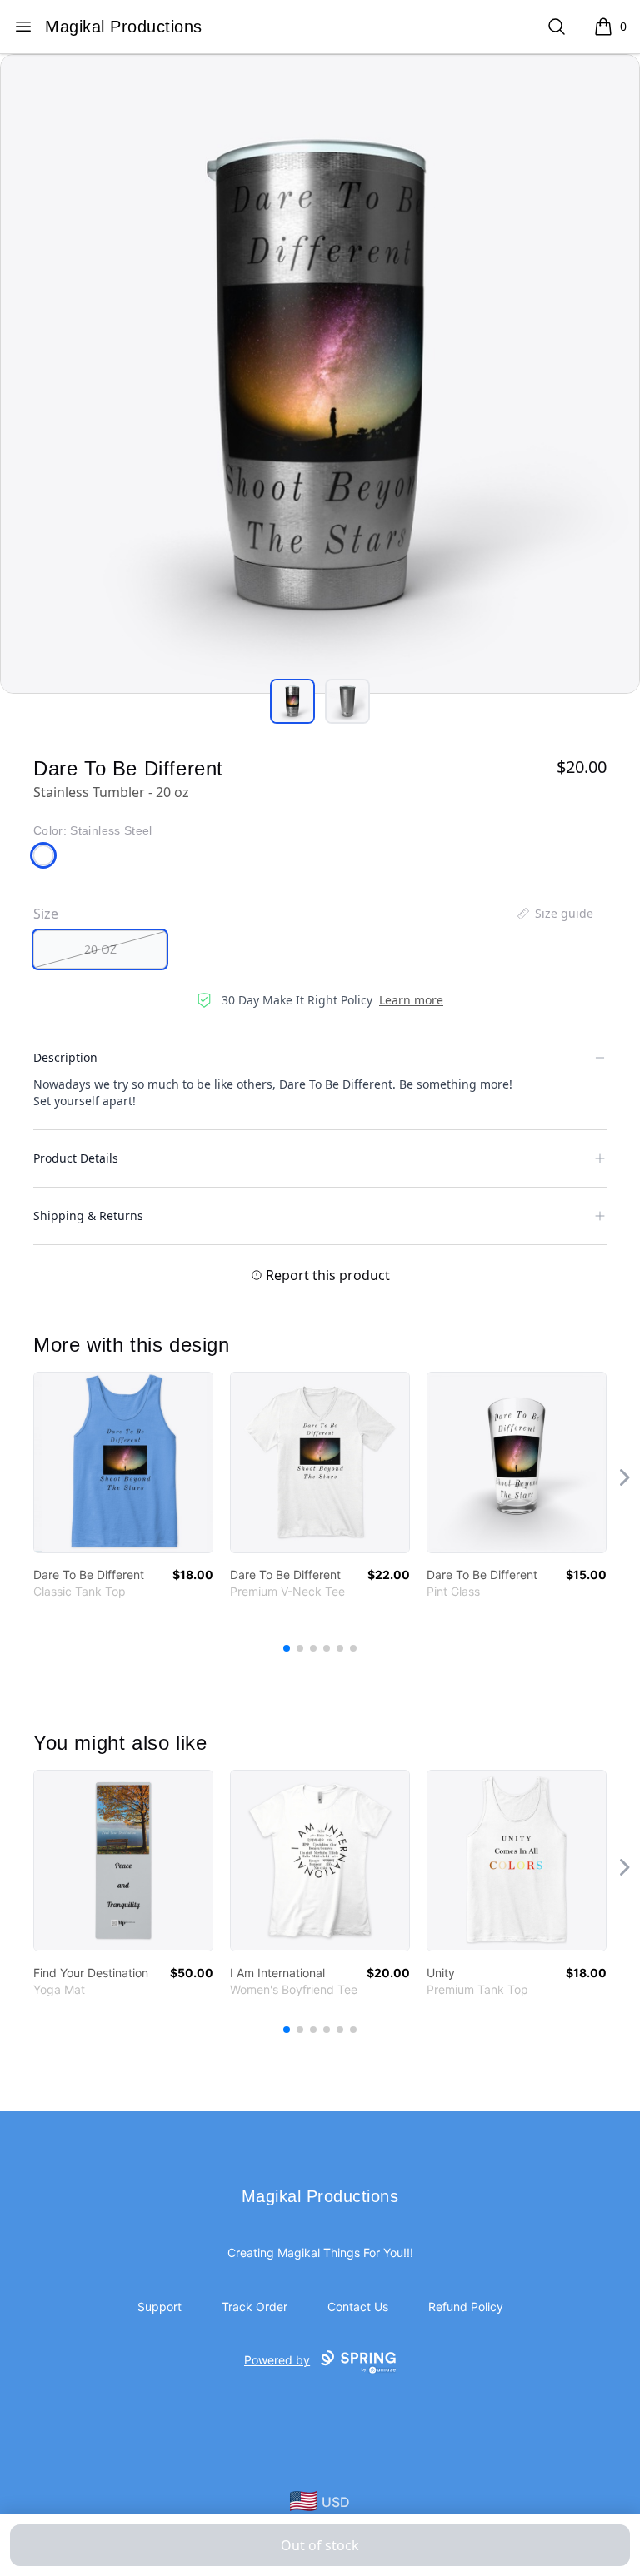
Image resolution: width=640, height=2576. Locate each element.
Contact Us (358, 2307)
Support (160, 2307)
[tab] (292, 701)
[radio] (100, 949)
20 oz (100, 949)
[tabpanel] (320, 374)
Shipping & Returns (88, 1216)
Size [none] (46, 914)
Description (65, 1057)
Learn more (411, 1000)
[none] (554, 914)
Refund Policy (466, 2307)
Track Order (255, 2307)
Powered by (277, 2360)
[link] (123, 1462)
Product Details (76, 1158)
